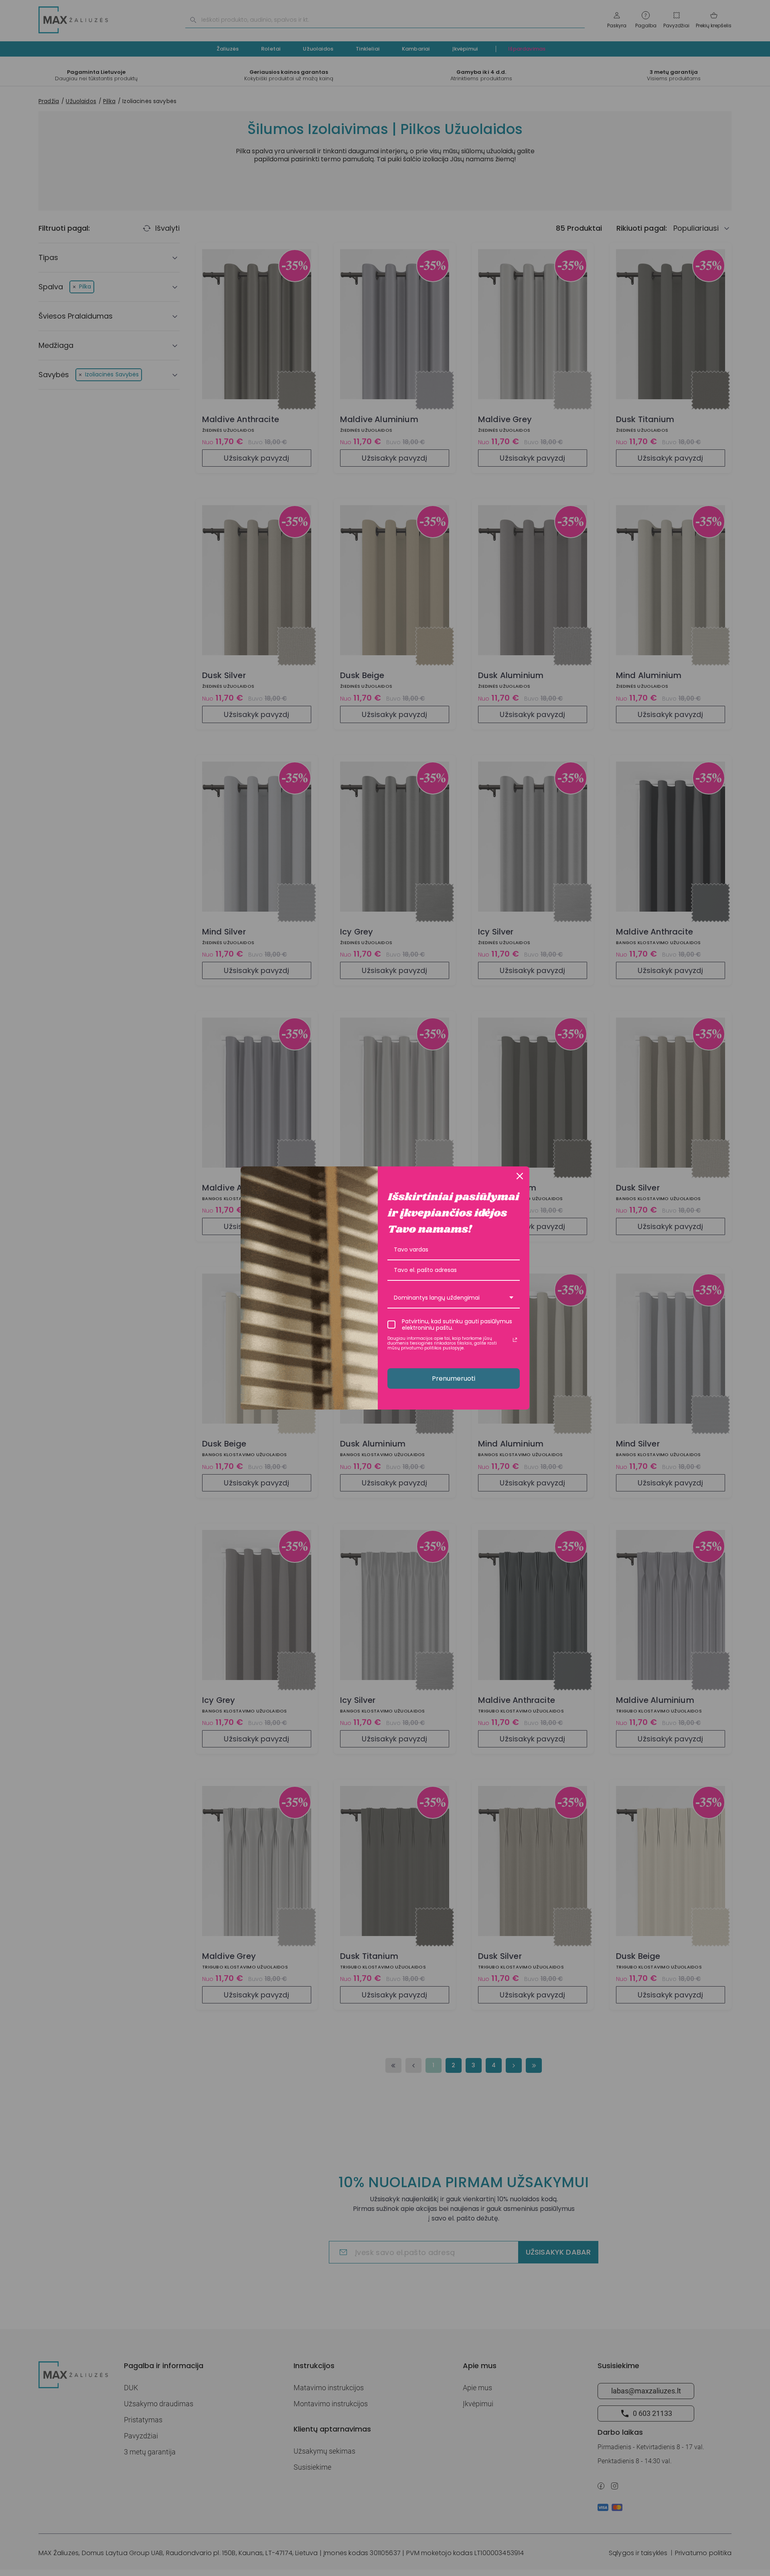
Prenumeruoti (454, 1378)
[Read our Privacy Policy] (515, 1340)
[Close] (520, 1176)
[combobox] (454, 1298)
